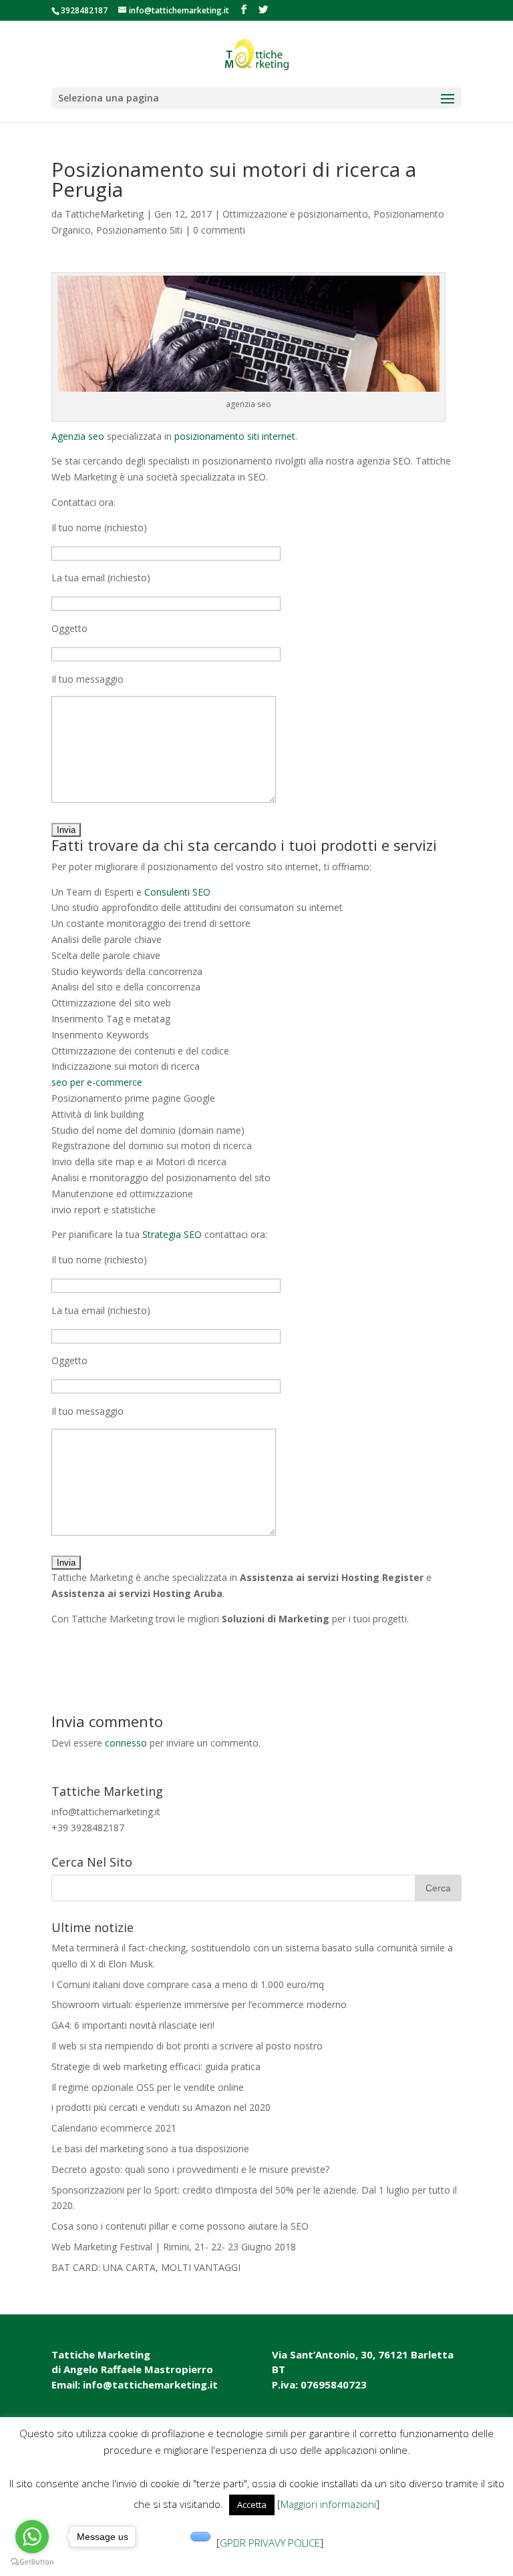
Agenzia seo (78, 436)
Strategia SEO (172, 1234)
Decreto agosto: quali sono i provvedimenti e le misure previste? (190, 2169)
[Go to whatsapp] (32, 2537)
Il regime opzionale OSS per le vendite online (148, 2087)
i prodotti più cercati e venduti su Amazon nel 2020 (161, 2107)
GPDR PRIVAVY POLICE (270, 2543)
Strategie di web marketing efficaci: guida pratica (156, 2066)
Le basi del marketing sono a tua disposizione (150, 2149)
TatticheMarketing (104, 214)
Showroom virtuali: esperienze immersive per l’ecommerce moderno (199, 2004)
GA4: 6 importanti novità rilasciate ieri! (133, 2025)
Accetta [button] (252, 2505)
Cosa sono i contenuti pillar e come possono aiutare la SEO (180, 2226)
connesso (126, 1743)
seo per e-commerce (97, 1082)
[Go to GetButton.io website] (32, 2562)
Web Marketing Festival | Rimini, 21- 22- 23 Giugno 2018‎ (174, 2247)
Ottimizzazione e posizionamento (295, 214)
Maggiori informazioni (328, 2504)
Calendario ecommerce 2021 (114, 2128)
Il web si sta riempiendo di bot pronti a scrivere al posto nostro (187, 2046)
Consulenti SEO (177, 892)
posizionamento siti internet (235, 436)
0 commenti (219, 230)
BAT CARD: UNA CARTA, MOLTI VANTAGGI (146, 2267)
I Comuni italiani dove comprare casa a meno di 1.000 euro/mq (188, 1984)
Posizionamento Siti (139, 230)
